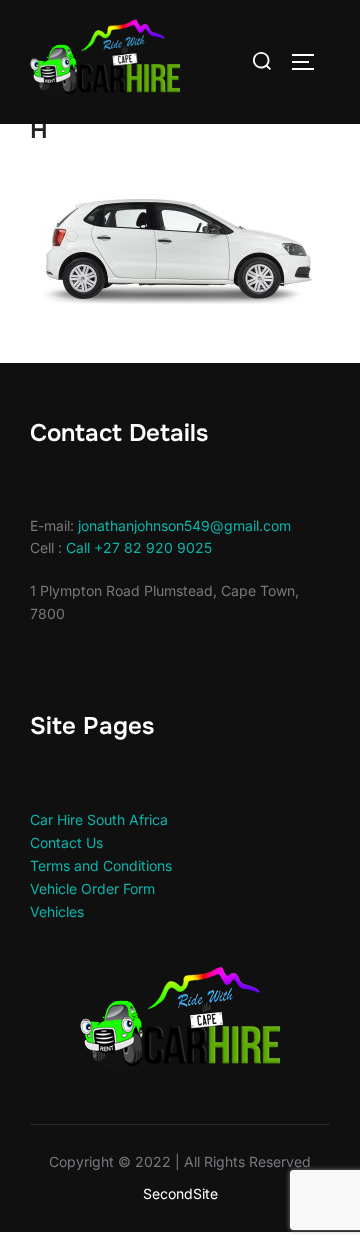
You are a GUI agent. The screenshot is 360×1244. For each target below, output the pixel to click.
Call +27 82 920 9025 (139, 547)
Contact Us (66, 842)
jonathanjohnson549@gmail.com (184, 525)
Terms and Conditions (101, 865)
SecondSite (180, 1193)
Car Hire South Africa (99, 819)
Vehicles (57, 911)
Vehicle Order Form (92, 888)
